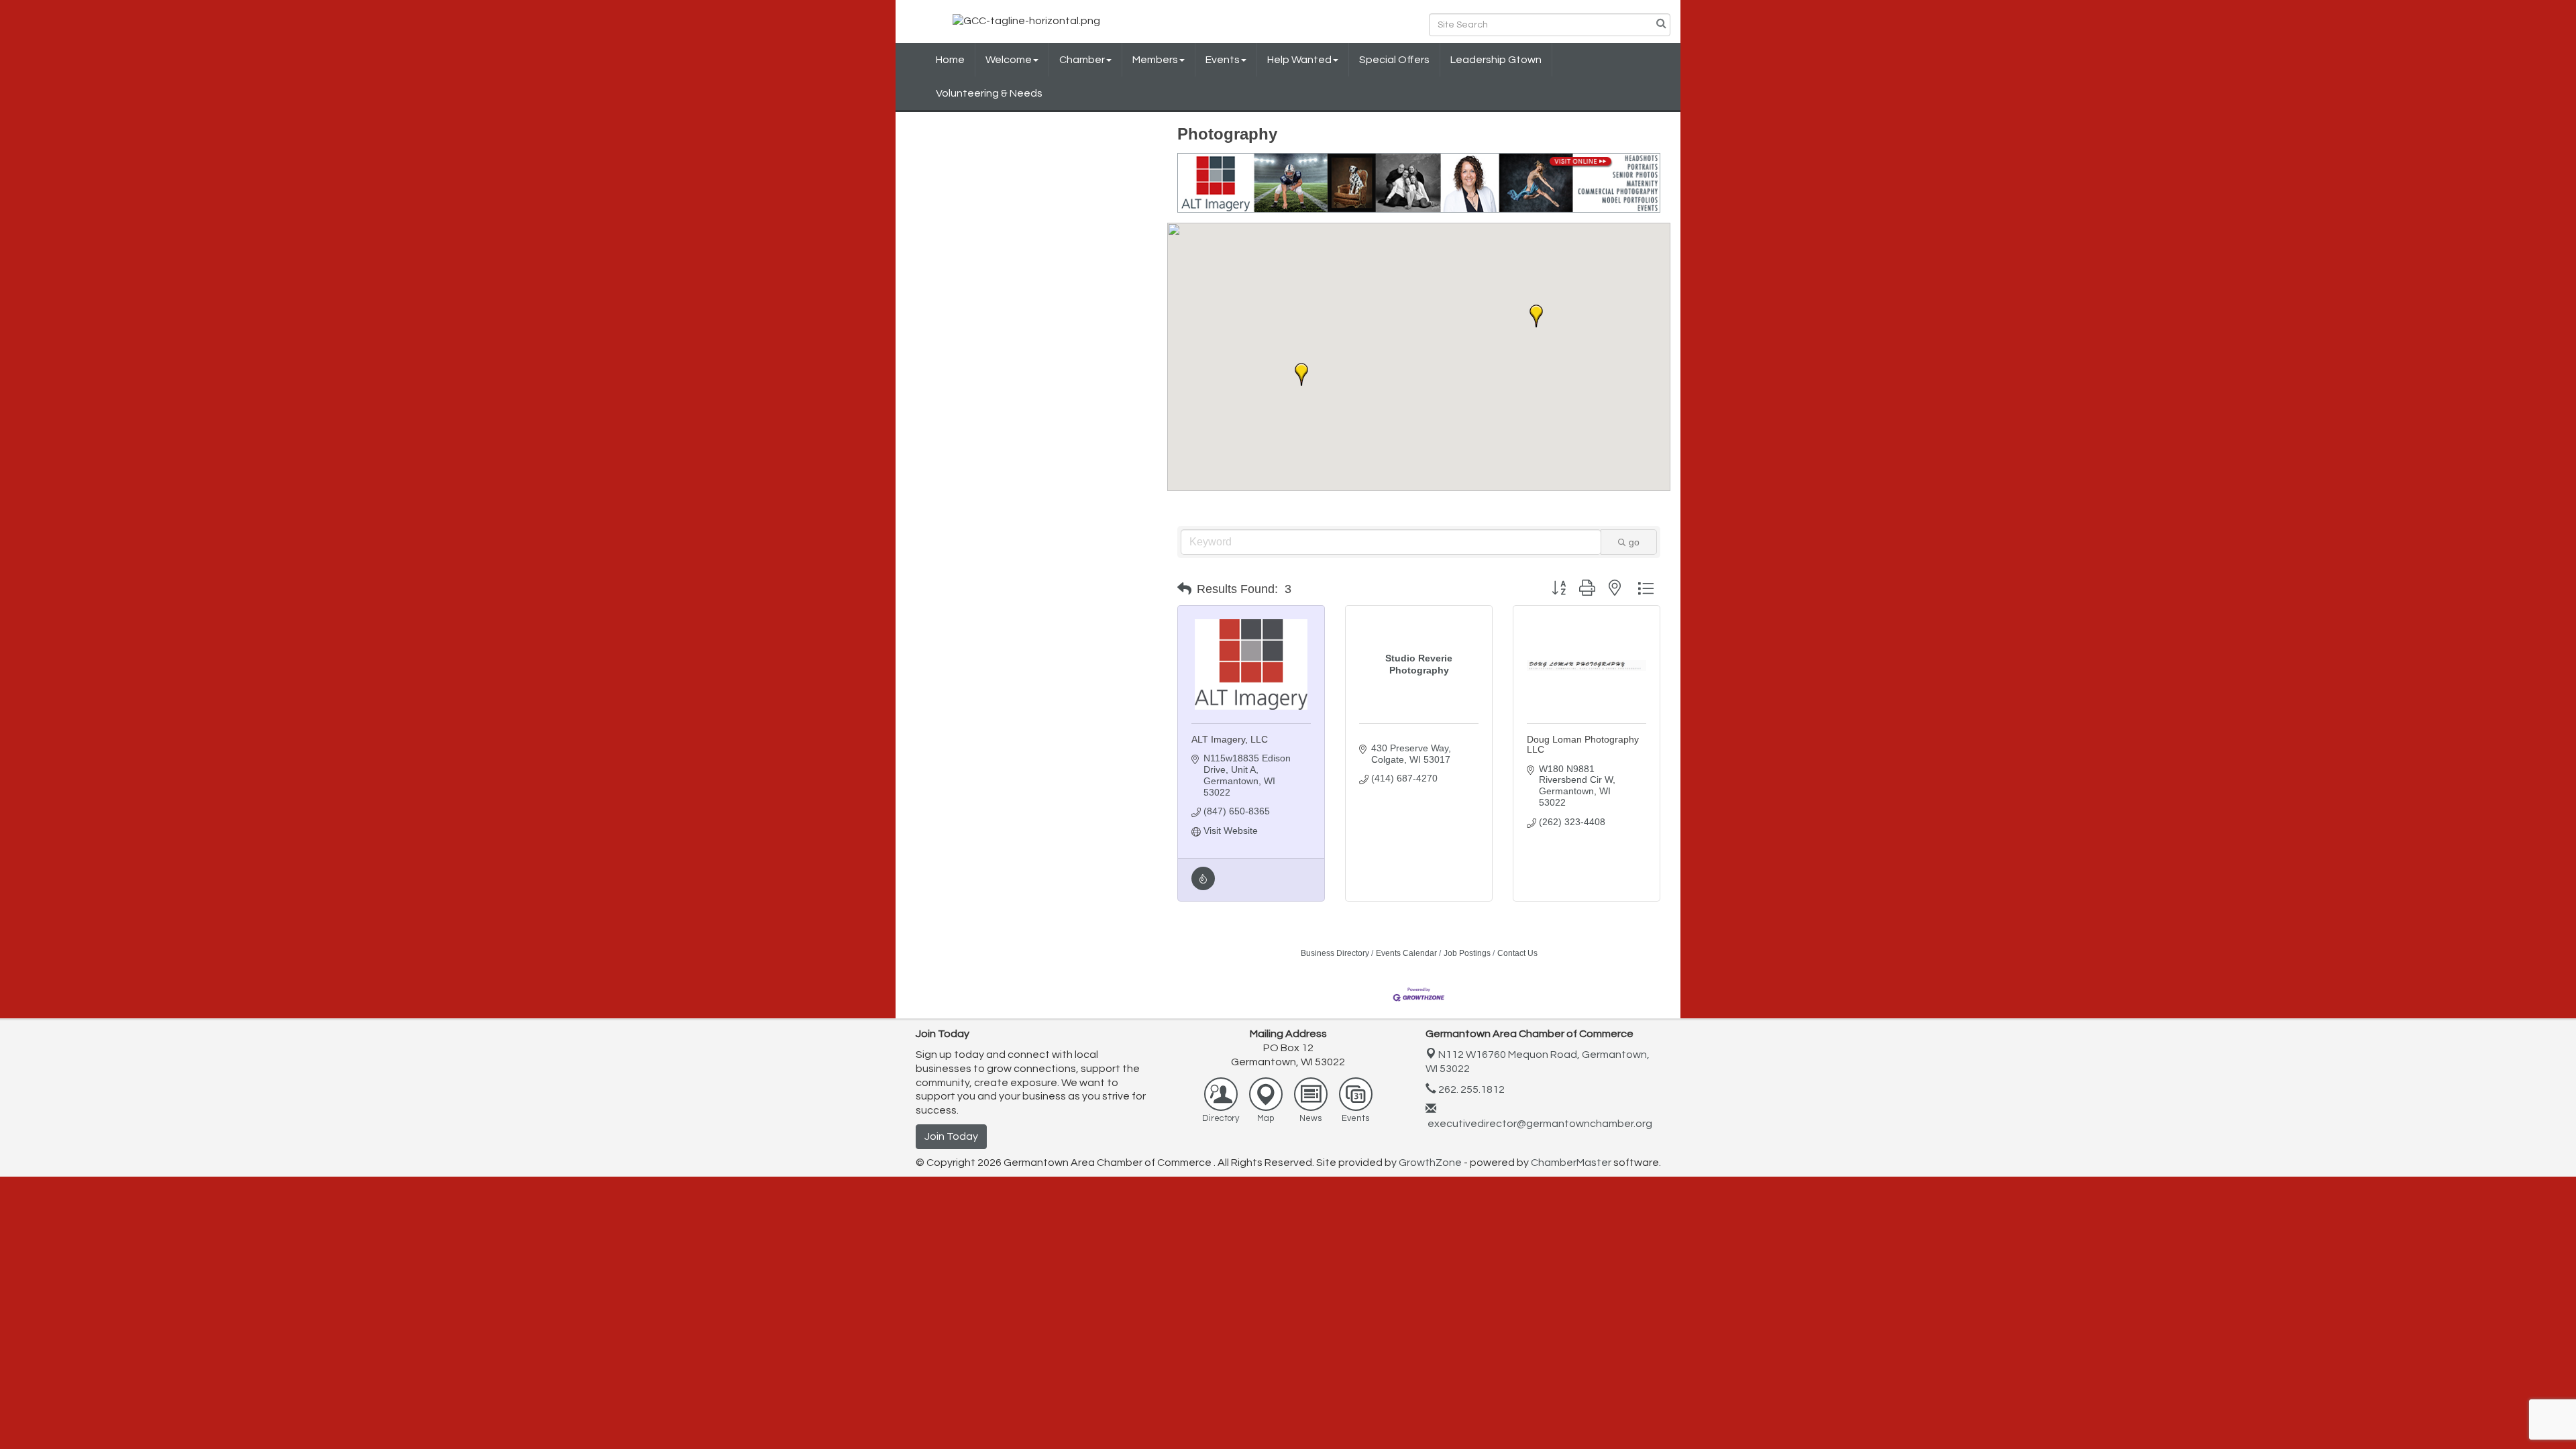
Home (950, 60)
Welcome (1009, 60)
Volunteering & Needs (989, 93)
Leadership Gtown (1496, 60)
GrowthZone (1430, 1163)
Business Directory (1335, 953)
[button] (1536, 316)
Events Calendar (1406, 953)
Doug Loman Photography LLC (1583, 744)
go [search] (1634, 542)
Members (1155, 60)
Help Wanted (1299, 60)
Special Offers (1394, 60)
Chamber (1082, 60)
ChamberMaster (1571, 1163)
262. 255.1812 (1470, 1089)
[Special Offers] (1203, 887)
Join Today (951, 1136)
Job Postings (1467, 953)
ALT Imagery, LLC (1230, 739)
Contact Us (1517, 953)
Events (1223, 60)
